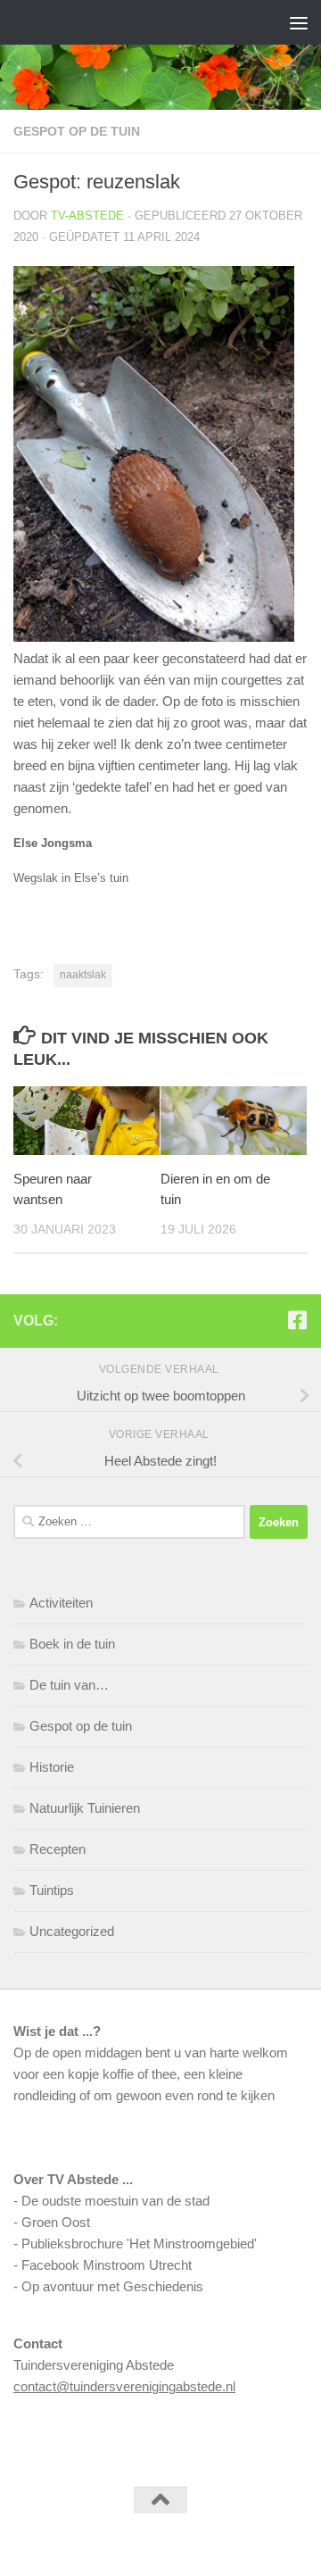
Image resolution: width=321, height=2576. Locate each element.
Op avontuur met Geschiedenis (112, 2286)
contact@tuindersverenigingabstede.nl (124, 2386)
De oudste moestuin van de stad (115, 2201)
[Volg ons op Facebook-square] (297, 1320)
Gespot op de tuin (77, 131)
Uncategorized (72, 1931)
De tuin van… (69, 1685)
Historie (52, 1767)
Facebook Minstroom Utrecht (107, 2265)
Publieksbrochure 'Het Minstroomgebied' (139, 2244)
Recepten (58, 1849)
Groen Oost (56, 2222)
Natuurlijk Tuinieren (85, 1808)
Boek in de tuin (72, 1644)
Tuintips (52, 1890)
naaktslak (83, 975)
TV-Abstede (87, 216)
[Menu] (299, 22)
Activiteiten (61, 1603)
